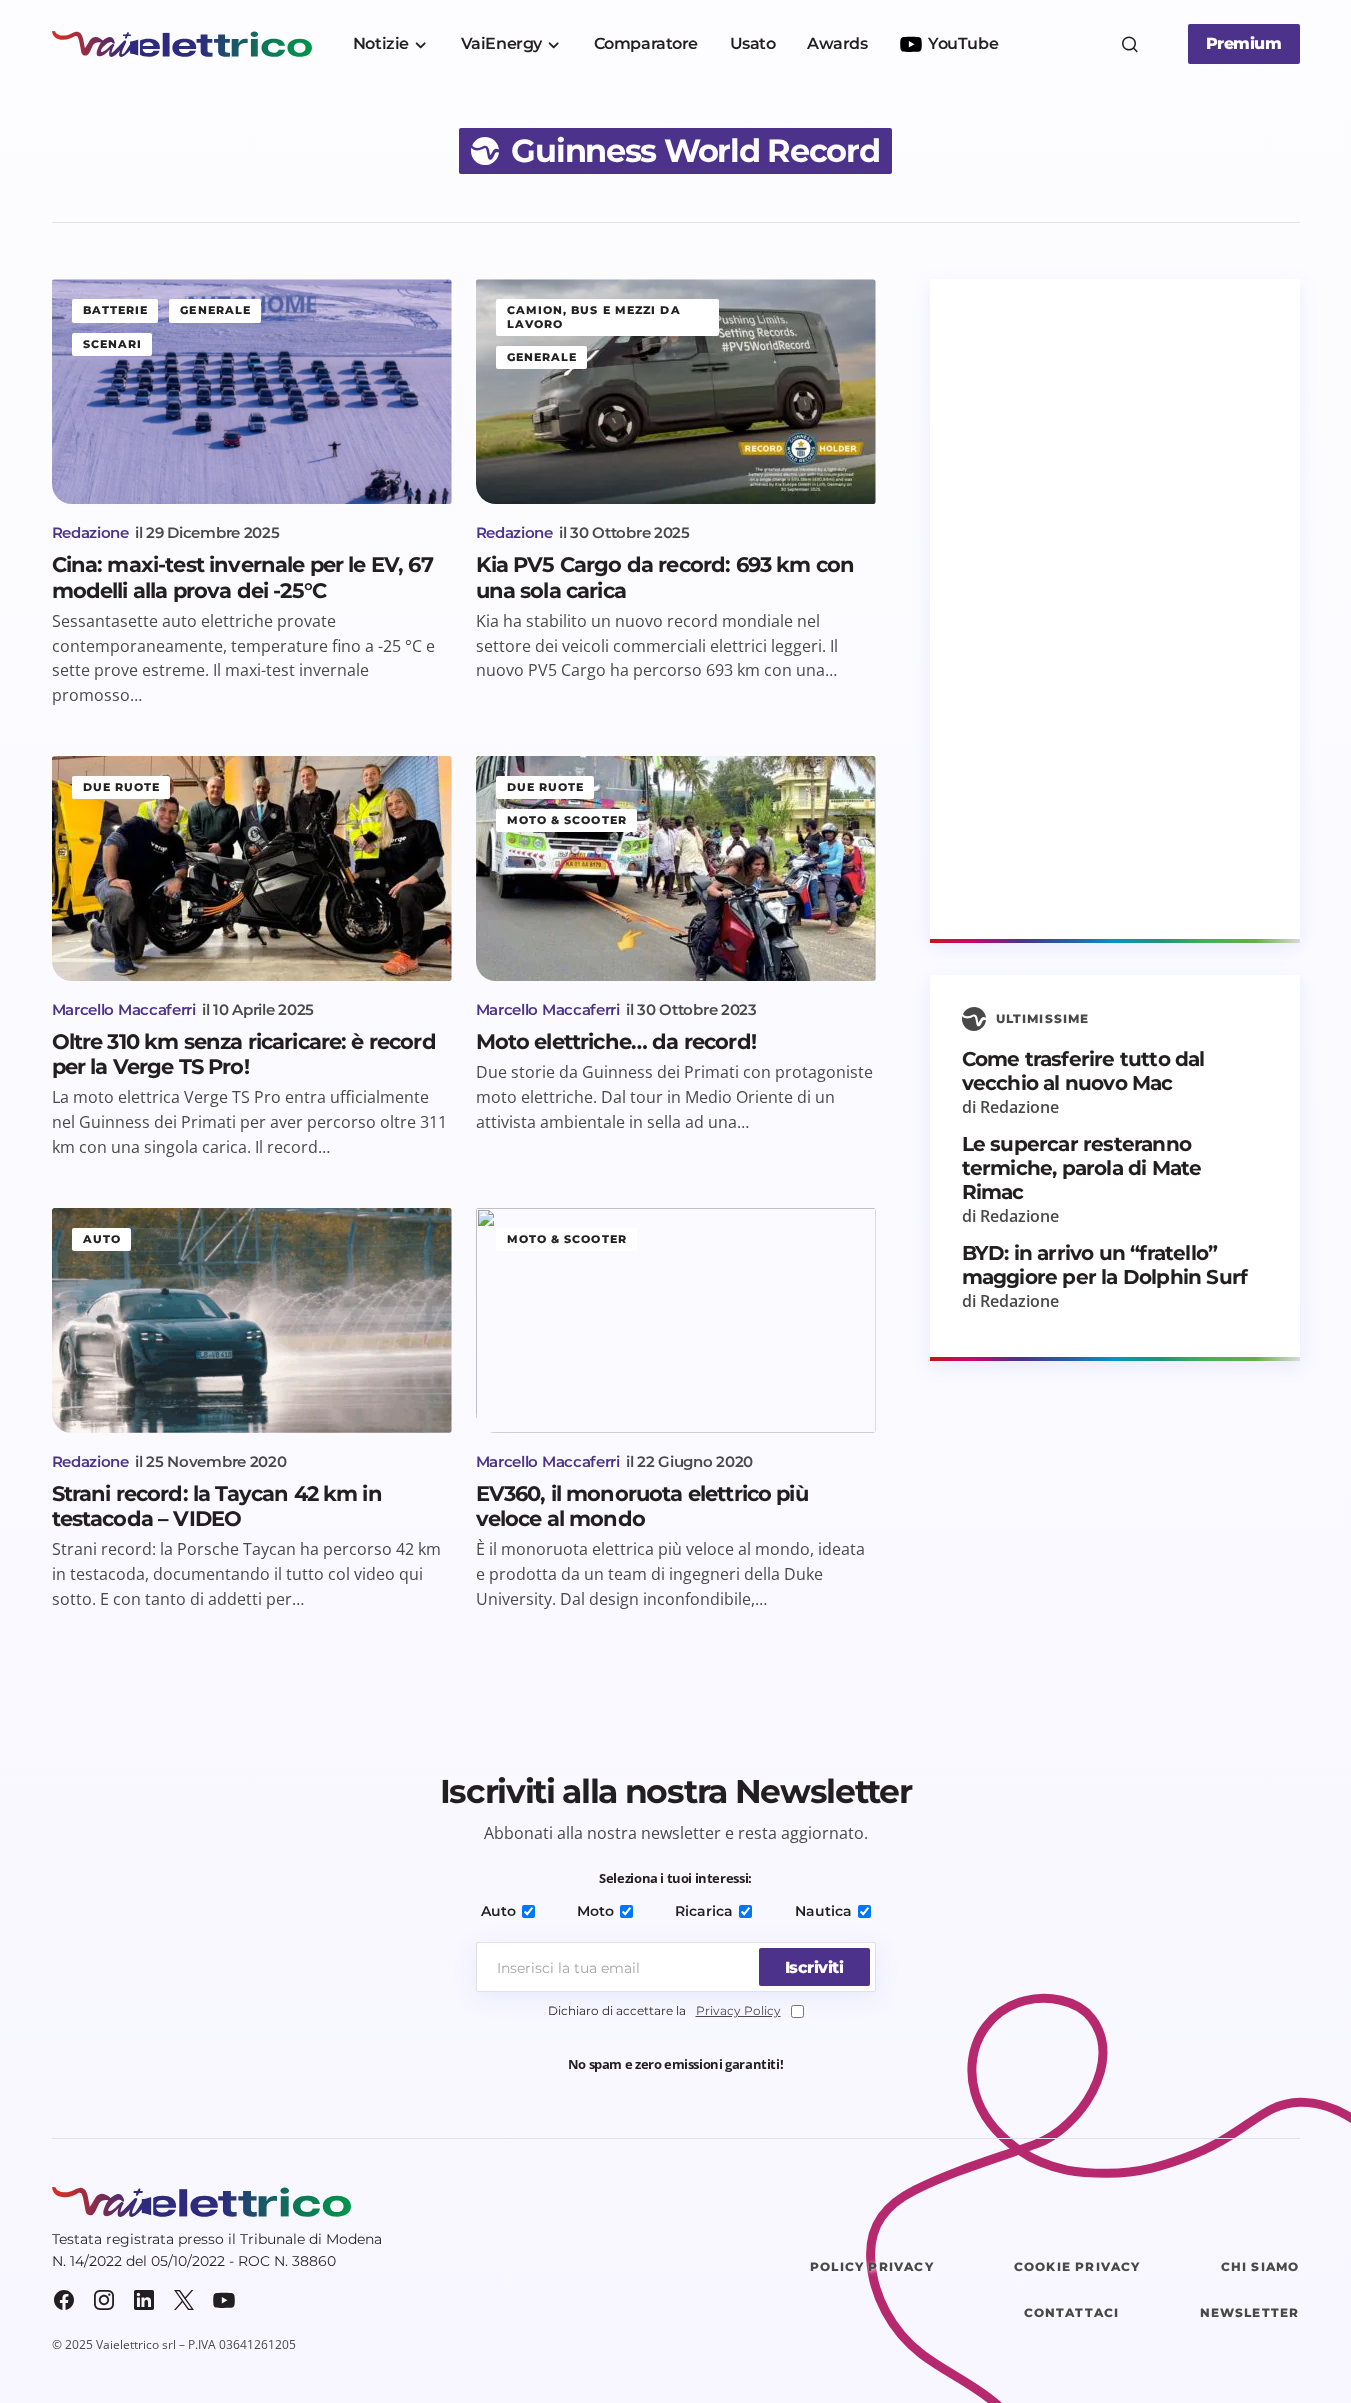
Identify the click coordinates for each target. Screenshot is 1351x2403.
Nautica (823, 1911)
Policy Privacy (872, 2266)
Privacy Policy (738, 2010)
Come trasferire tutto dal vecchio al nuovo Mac (1083, 1071)
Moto (595, 1911)
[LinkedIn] (144, 2300)
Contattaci (1072, 2312)
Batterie (116, 310)
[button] (1130, 44)
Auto (102, 1239)
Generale (215, 310)
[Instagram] (104, 2300)
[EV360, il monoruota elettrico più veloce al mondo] (676, 1320)
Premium (1244, 43)
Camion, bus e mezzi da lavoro (594, 316)
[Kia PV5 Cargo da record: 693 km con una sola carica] (676, 391)
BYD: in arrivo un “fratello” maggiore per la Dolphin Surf (1105, 1265)
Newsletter (1250, 2312)
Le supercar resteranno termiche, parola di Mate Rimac (1082, 1168)
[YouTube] (224, 2300)
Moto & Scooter (567, 820)
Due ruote (122, 787)
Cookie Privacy (1077, 2266)
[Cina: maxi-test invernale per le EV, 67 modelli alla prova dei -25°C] (252, 391)
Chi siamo (1260, 2266)
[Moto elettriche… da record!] (676, 868)
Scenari (113, 344)
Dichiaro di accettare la (664, 2010)
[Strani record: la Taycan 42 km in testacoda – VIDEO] (252, 1320)
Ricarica (704, 1911)
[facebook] (64, 2300)
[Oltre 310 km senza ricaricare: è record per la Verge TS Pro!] (252, 868)
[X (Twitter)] (184, 2300)
